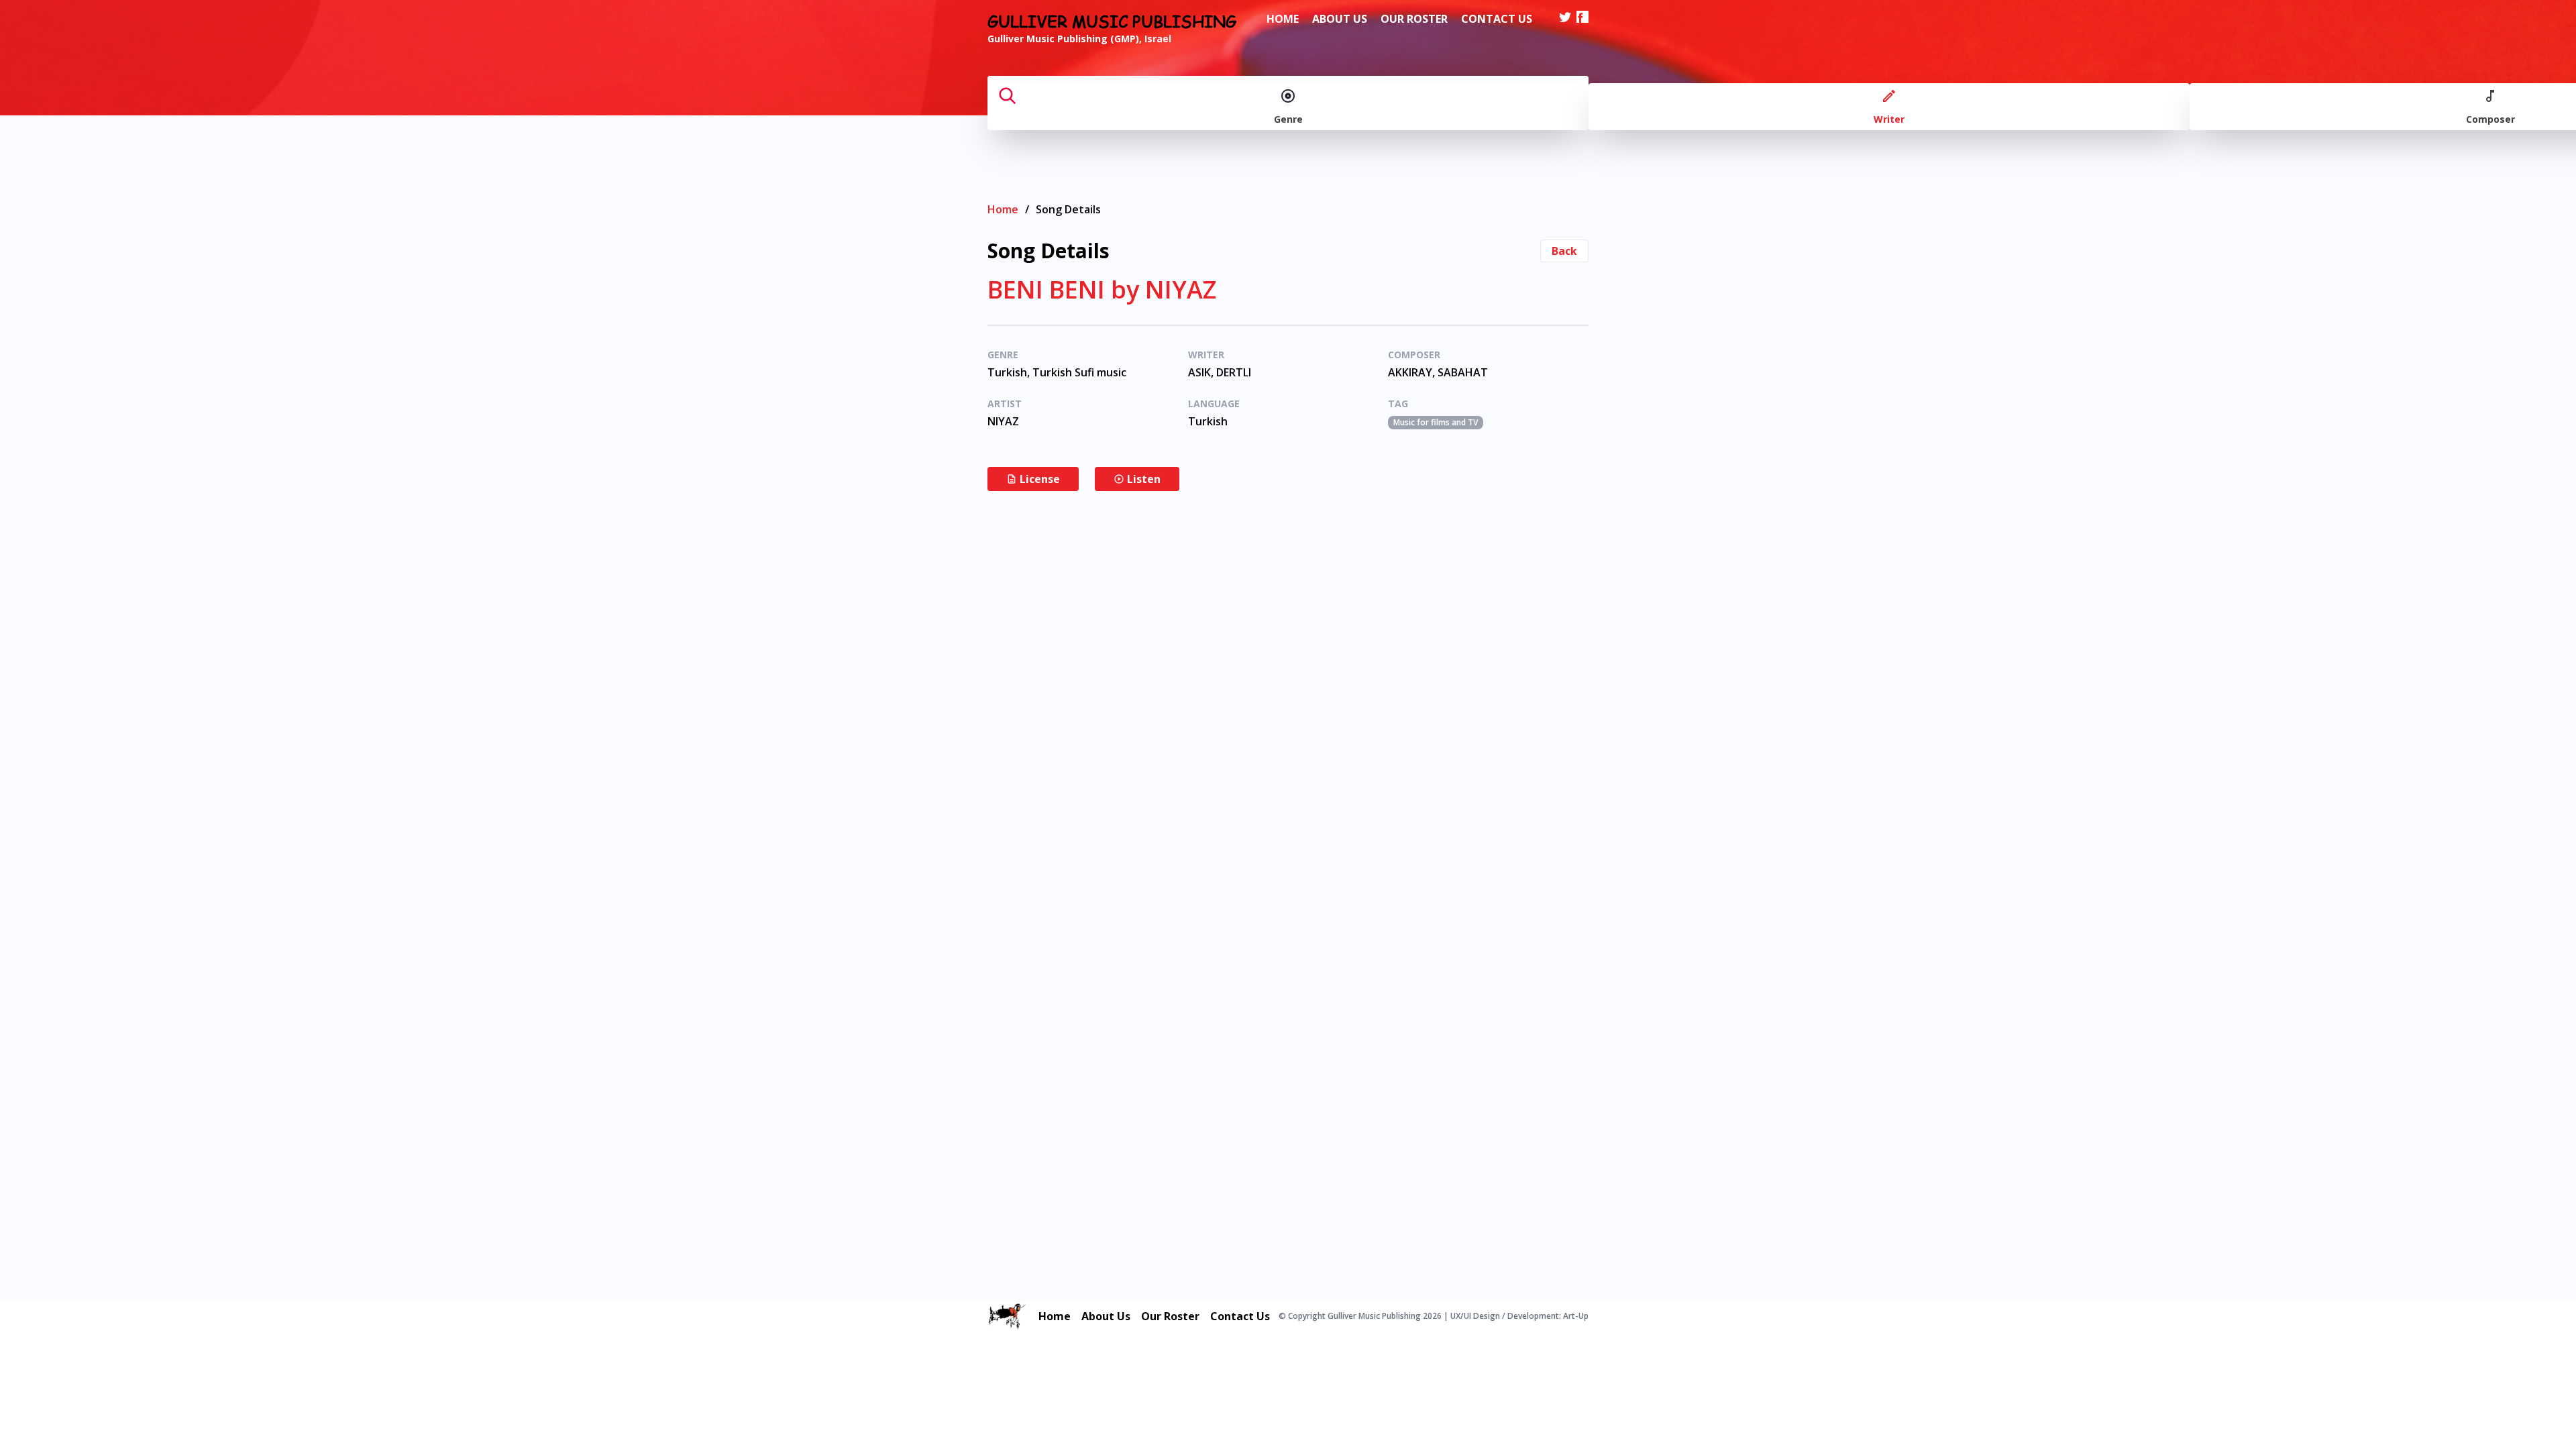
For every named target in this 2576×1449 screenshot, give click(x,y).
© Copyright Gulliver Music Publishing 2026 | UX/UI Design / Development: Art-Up (1434, 1316)
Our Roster (1414, 19)
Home (1283, 19)
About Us (1340, 19)
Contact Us (1497, 19)
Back (1564, 251)
